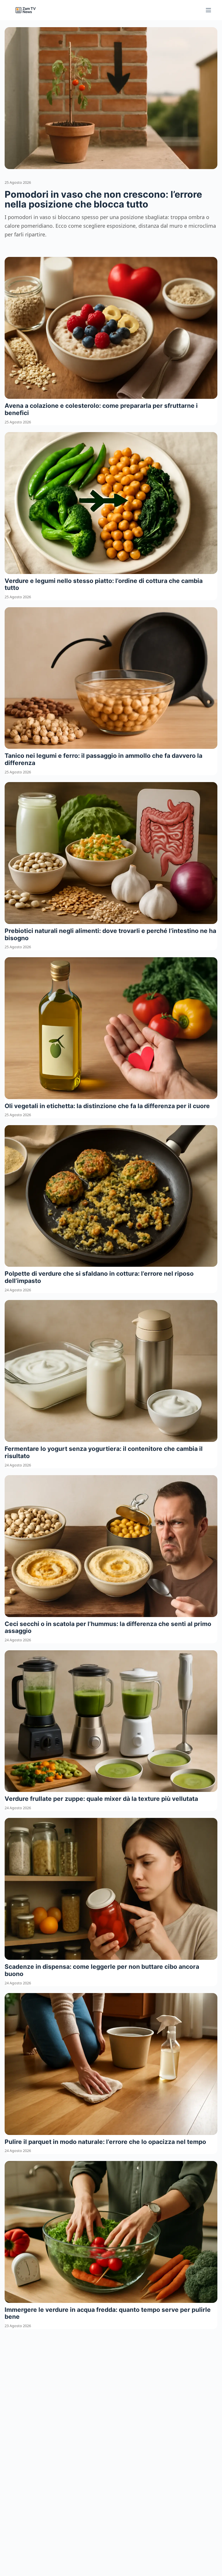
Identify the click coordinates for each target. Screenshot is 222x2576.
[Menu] (208, 10)
